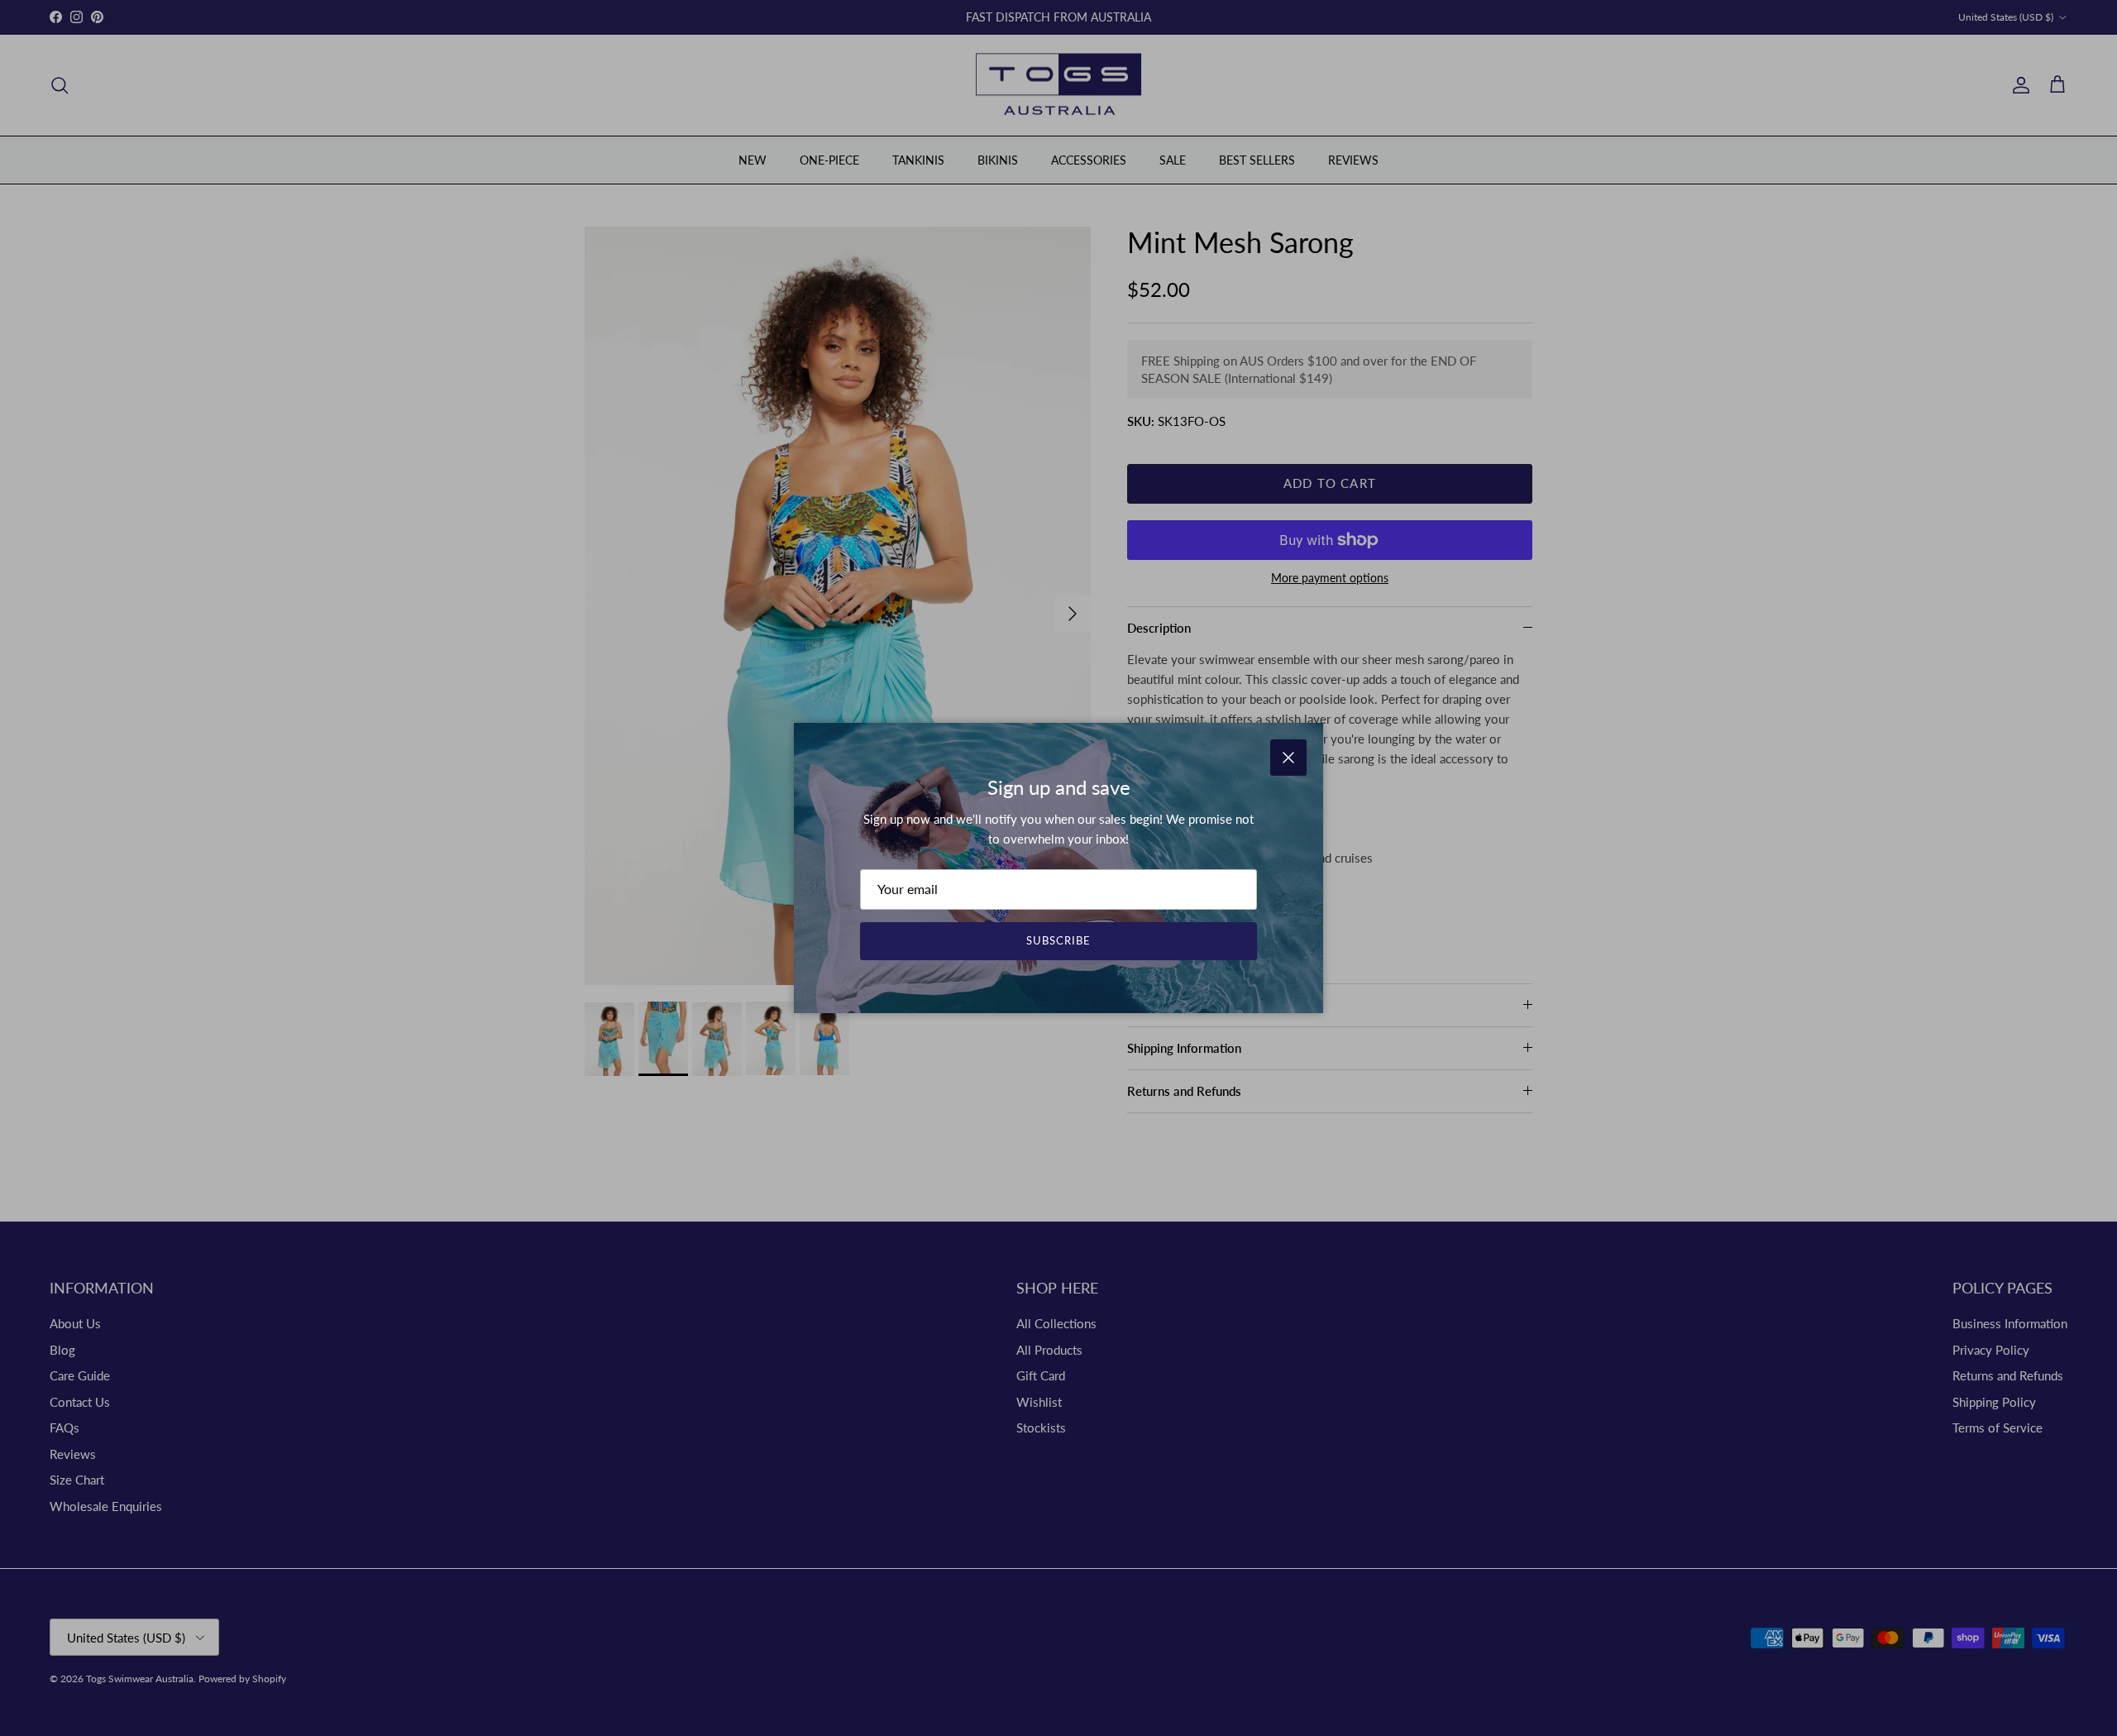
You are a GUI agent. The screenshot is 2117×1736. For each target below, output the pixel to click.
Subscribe (1058, 940)
